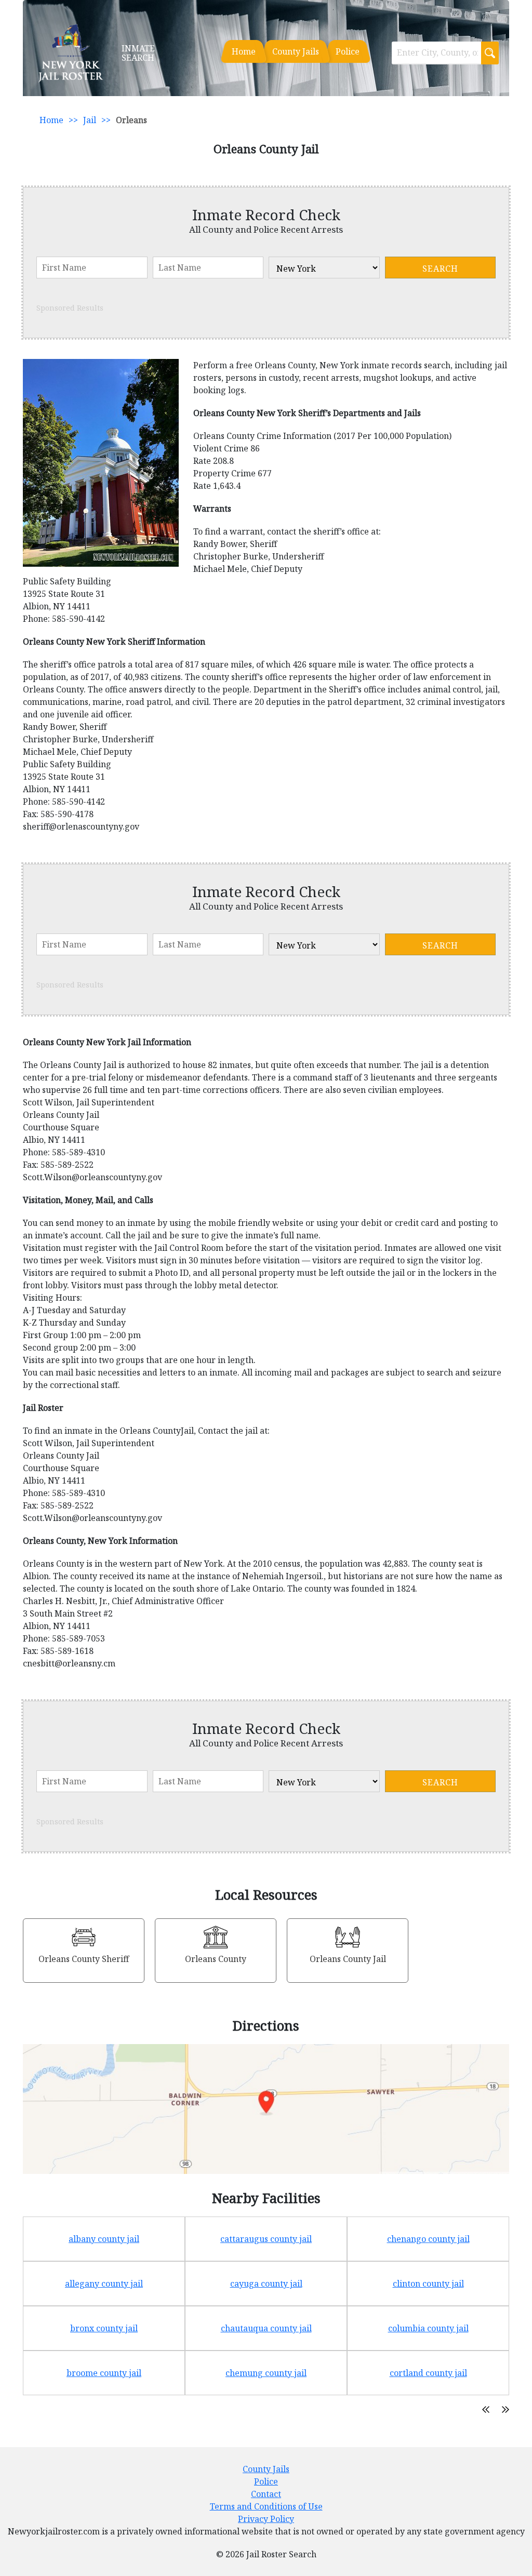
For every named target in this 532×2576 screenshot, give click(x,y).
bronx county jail (104, 2328)
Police (348, 51)
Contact (266, 2494)
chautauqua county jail (266, 2328)
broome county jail (104, 2373)
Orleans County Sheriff (84, 1959)
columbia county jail (428, 2328)
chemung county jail (266, 2373)
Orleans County (216, 1959)
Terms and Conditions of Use (266, 2506)
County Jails (296, 51)
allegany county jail (104, 2284)
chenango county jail (428, 2239)
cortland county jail (428, 2373)
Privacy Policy (266, 2519)
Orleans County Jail (348, 1959)
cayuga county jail (266, 2284)
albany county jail (104, 2239)
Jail (90, 120)
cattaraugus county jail (266, 2239)
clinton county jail (428, 2284)
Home (244, 51)
